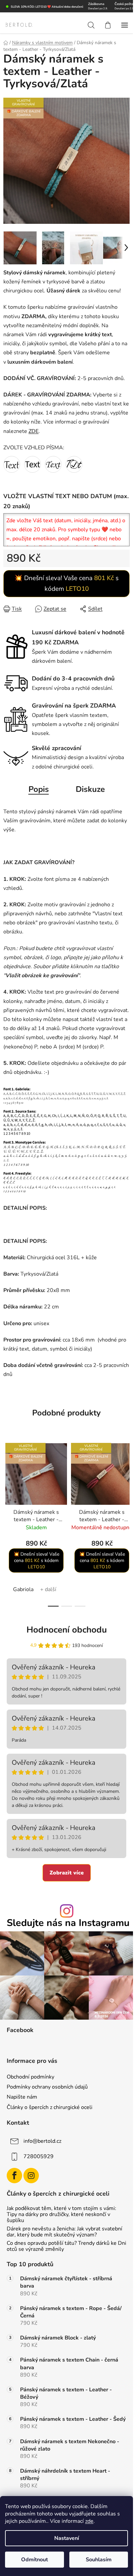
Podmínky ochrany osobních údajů (47, 2087)
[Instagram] (31, 2176)
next (126, 1478)
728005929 (39, 2156)
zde (89, 2521)
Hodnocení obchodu (67, 1630)
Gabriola (23, 1589)
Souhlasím (99, 2560)
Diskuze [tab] (90, 789)
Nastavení (67, 2538)
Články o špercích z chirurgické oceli (50, 2107)
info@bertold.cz (42, 2141)
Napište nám (22, 2097)
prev (7, 1478)
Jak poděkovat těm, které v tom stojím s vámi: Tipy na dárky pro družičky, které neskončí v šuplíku (61, 2215)
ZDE (33, 431)
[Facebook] (14, 2176)
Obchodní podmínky (30, 2077)
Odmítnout (34, 2560)
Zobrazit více (67, 1873)
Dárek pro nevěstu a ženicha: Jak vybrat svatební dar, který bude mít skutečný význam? (64, 2232)
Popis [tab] (39, 789)
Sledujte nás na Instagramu (68, 1923)
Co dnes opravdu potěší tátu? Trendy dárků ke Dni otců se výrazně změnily (66, 2246)
